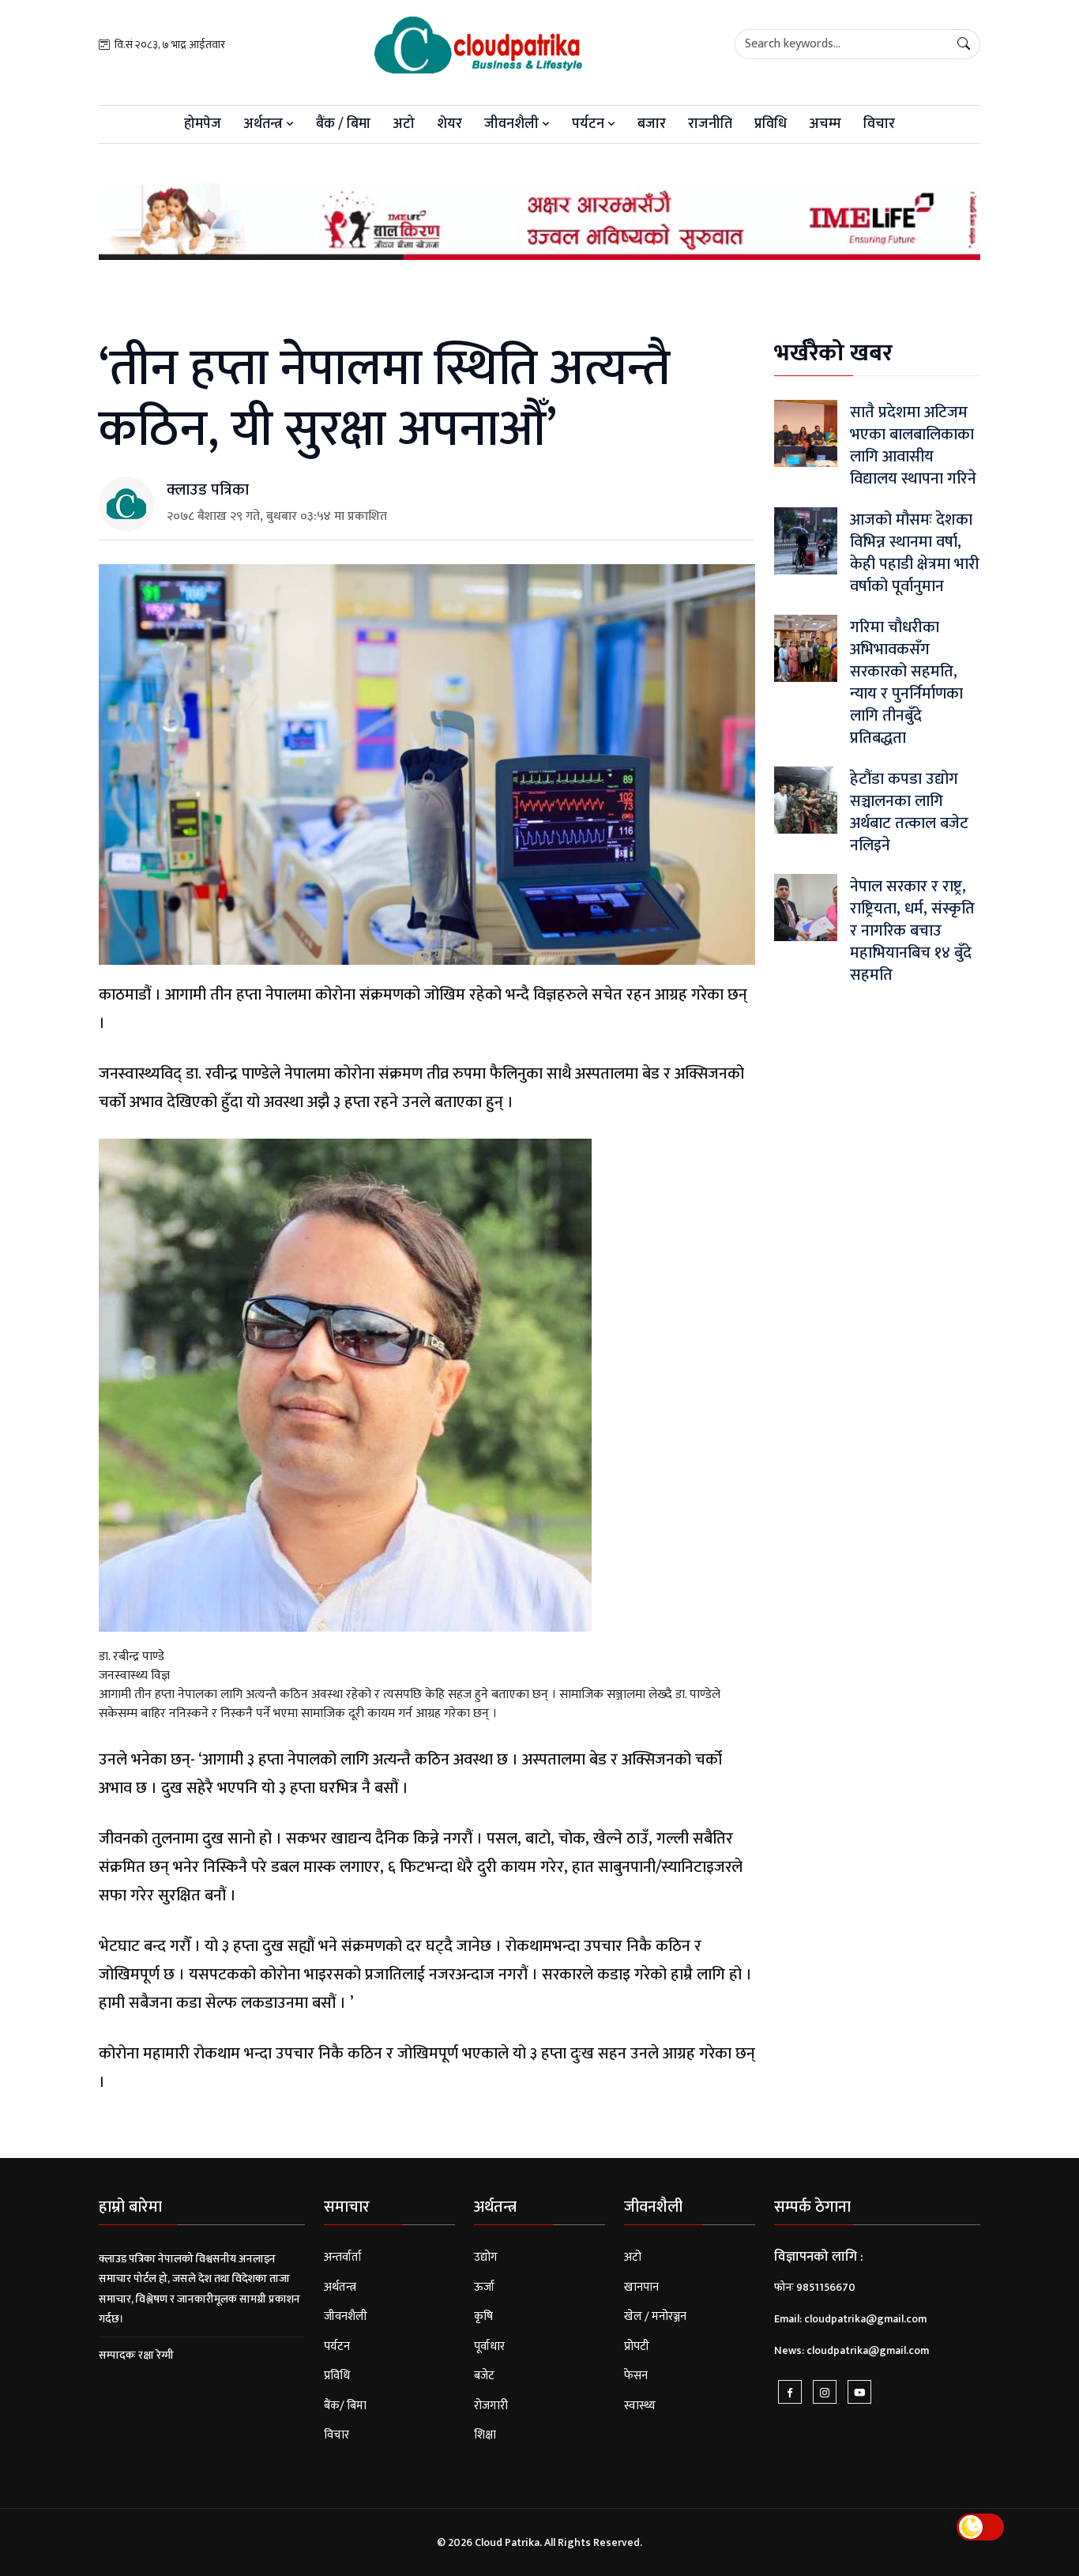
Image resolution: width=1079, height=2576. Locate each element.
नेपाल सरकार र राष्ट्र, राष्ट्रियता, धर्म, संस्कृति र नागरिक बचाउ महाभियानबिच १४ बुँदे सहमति (912, 931)
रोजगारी (491, 2406)
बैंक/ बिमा (345, 2406)
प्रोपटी (637, 2346)
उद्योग (486, 2257)
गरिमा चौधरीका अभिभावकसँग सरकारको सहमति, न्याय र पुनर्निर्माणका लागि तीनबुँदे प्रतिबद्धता (906, 683)
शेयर (449, 124)
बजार (652, 124)
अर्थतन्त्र (265, 124)
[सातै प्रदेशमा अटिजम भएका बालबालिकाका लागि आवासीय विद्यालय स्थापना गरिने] (806, 433)
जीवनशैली (513, 124)
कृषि (483, 2316)
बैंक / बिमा (343, 124)
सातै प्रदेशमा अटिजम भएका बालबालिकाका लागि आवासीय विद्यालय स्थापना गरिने (913, 446)
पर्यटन (590, 124)
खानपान (641, 2287)
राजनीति (710, 124)
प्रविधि (771, 124)
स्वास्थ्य (640, 2406)
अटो (404, 124)
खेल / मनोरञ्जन (655, 2316)
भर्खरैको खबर (833, 353)
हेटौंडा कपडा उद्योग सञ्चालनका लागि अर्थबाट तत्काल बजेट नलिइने (909, 812)
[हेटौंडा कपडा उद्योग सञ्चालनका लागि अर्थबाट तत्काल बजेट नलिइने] (806, 800)
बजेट (484, 2376)
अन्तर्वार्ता (343, 2257)
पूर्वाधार (489, 2346)
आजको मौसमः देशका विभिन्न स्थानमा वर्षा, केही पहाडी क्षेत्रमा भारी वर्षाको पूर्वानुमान (915, 553)
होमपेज (203, 124)
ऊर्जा (484, 2287)
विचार (879, 124)
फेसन (636, 2376)
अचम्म (825, 124)
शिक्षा (485, 2435)
